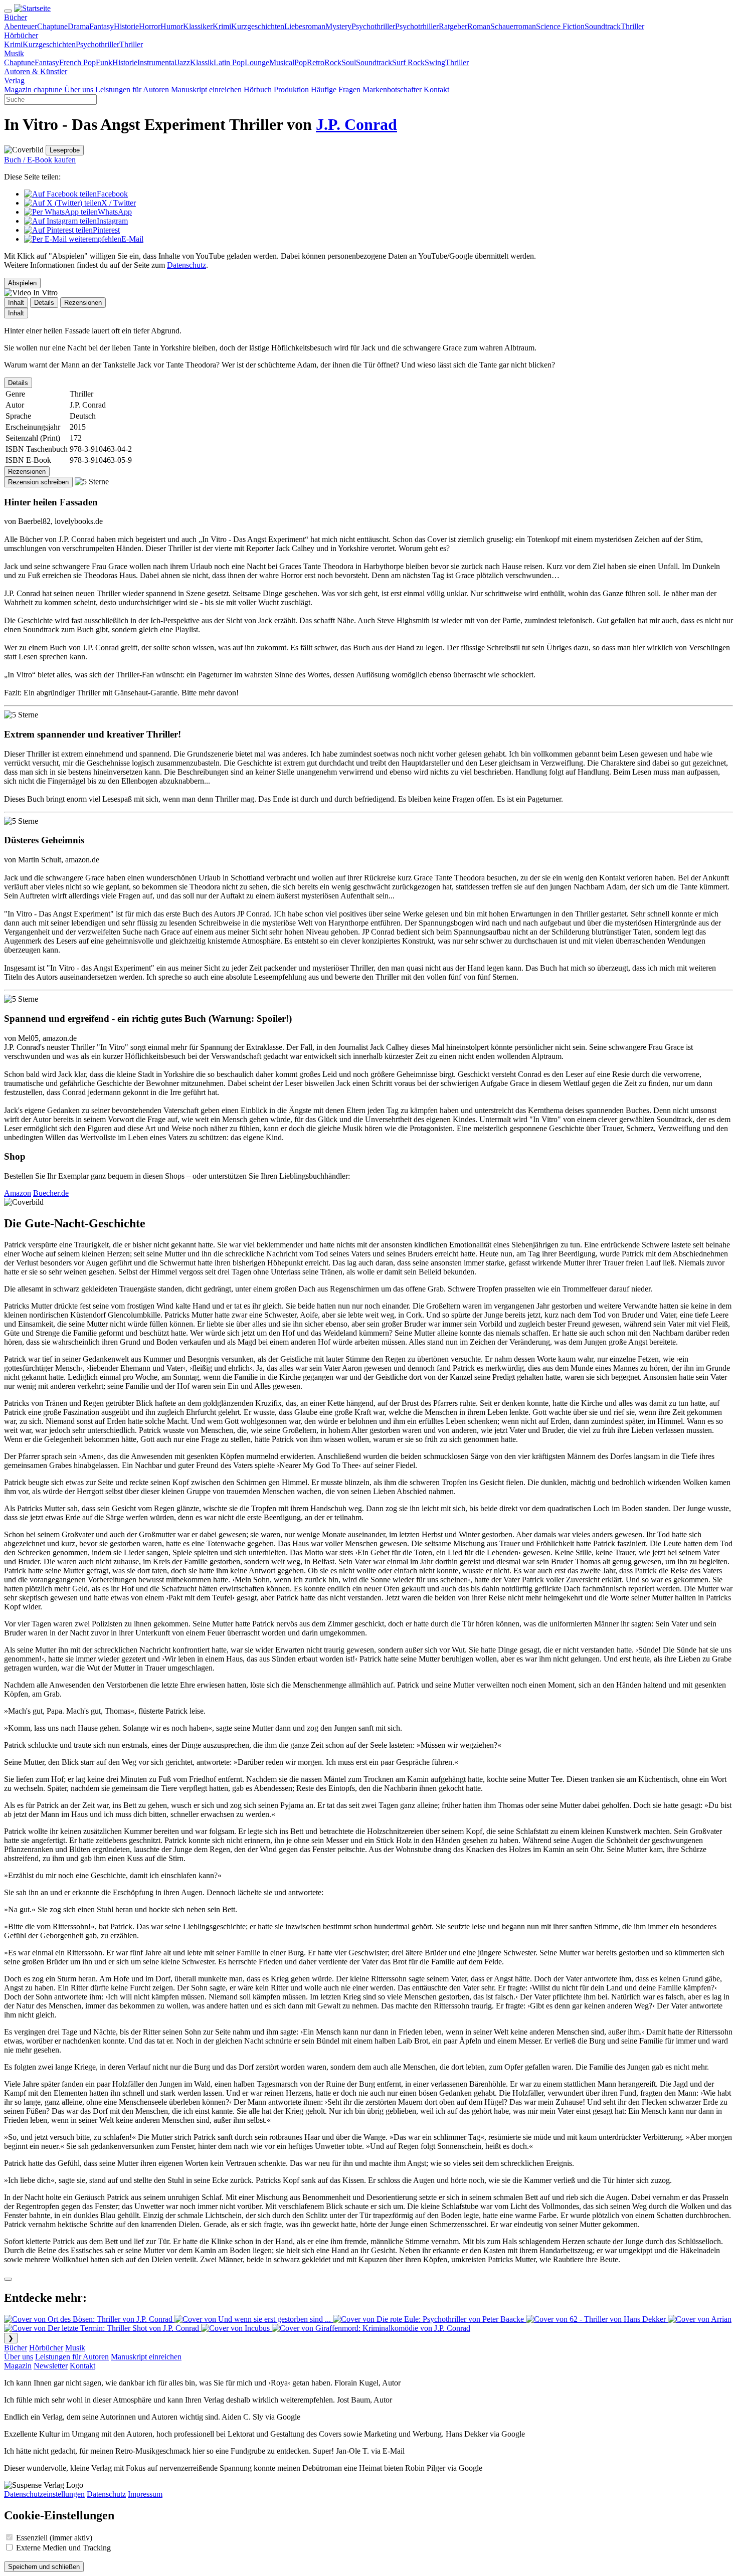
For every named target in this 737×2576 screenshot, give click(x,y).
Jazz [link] (183, 62)
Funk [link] (104, 62)
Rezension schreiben (38, 482)
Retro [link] (316, 62)
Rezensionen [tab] (83, 303)
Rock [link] (333, 62)
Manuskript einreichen (146, 2357)
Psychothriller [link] (373, 26)
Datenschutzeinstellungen (44, 2494)
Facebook (112, 194)
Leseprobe (65, 150)
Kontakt (82, 2366)
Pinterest (106, 230)
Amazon (18, 1193)
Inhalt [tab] (16, 303)
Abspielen (22, 283)
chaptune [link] (48, 89)
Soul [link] (349, 62)
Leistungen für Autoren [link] (132, 89)
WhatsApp (115, 212)
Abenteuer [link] (21, 26)
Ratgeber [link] (453, 26)
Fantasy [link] (102, 26)
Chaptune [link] (52, 26)
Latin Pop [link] (229, 62)
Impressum (145, 2494)
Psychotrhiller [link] (417, 26)
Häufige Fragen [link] (336, 89)
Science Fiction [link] (560, 26)
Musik (75, 2348)
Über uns (19, 2357)
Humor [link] (172, 26)
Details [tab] (44, 303)
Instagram (112, 221)
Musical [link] (282, 62)
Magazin (18, 2366)
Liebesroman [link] (305, 26)
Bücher (16, 2348)
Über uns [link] (79, 89)
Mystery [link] (338, 26)
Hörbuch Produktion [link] (276, 89)
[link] (16, 17)
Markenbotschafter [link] (392, 89)
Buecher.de (51, 1193)
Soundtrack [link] (603, 26)
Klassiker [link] (198, 26)
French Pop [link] (77, 62)
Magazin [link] (18, 89)
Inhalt (16, 313)
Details (18, 383)
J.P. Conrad (356, 124)
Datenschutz (187, 265)
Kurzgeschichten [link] (258, 26)
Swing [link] (435, 62)
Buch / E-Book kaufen (40, 160)
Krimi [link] (222, 26)
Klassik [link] (202, 62)
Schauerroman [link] (513, 26)
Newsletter (51, 2366)
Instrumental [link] (157, 62)
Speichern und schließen (44, 2567)
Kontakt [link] (436, 89)
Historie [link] (126, 26)
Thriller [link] (632, 26)
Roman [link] (479, 26)
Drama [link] (78, 26)
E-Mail (132, 239)
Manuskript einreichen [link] (206, 89)
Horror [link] (150, 26)
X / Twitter (119, 203)
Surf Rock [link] (408, 62)
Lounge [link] (257, 62)
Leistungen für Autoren (72, 2357)
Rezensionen (27, 472)
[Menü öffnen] (8, 11)
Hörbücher (46, 2348)
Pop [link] (301, 62)
